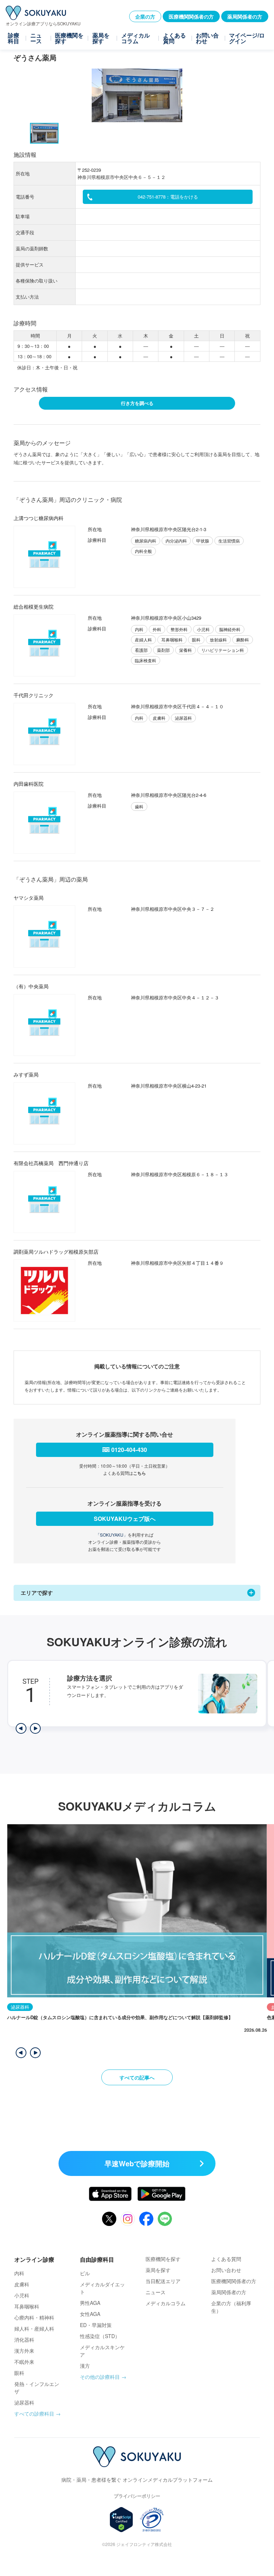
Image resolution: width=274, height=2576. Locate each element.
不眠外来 (24, 2362)
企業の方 (145, 16)
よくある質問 (174, 38)
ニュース (36, 38)
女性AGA (90, 2314)
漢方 (85, 2366)
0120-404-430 (129, 1450)
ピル (85, 2273)
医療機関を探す (69, 38)
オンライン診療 (34, 2259)
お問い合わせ (207, 38)
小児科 (22, 2295)
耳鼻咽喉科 (27, 2306)
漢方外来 (24, 2351)
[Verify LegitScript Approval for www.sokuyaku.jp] (121, 2520)
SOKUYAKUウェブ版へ (125, 1519)
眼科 (19, 2373)
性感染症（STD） (100, 2336)
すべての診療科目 (34, 2413)
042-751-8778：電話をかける (168, 197)
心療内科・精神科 (34, 2317)
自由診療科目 (97, 2259)
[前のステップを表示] (21, 1728)
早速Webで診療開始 (137, 2163)
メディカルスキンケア (102, 2351)
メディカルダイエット (102, 2288)
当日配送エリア (163, 2281)
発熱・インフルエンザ (37, 2388)
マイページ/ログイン (247, 38)
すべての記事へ (137, 2077)
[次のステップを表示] (35, 1728)
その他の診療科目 (100, 2377)
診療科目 (14, 38)
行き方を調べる (137, 403)
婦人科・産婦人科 (34, 2328)
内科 (19, 2273)
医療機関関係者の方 (191, 16)
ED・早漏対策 (96, 2325)
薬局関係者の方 (245, 16)
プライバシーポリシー (137, 2496)
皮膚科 (22, 2284)
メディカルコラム (136, 38)
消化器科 (24, 2340)
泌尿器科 (24, 2402)
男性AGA (90, 2303)
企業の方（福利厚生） (231, 2307)
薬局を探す (101, 38)
